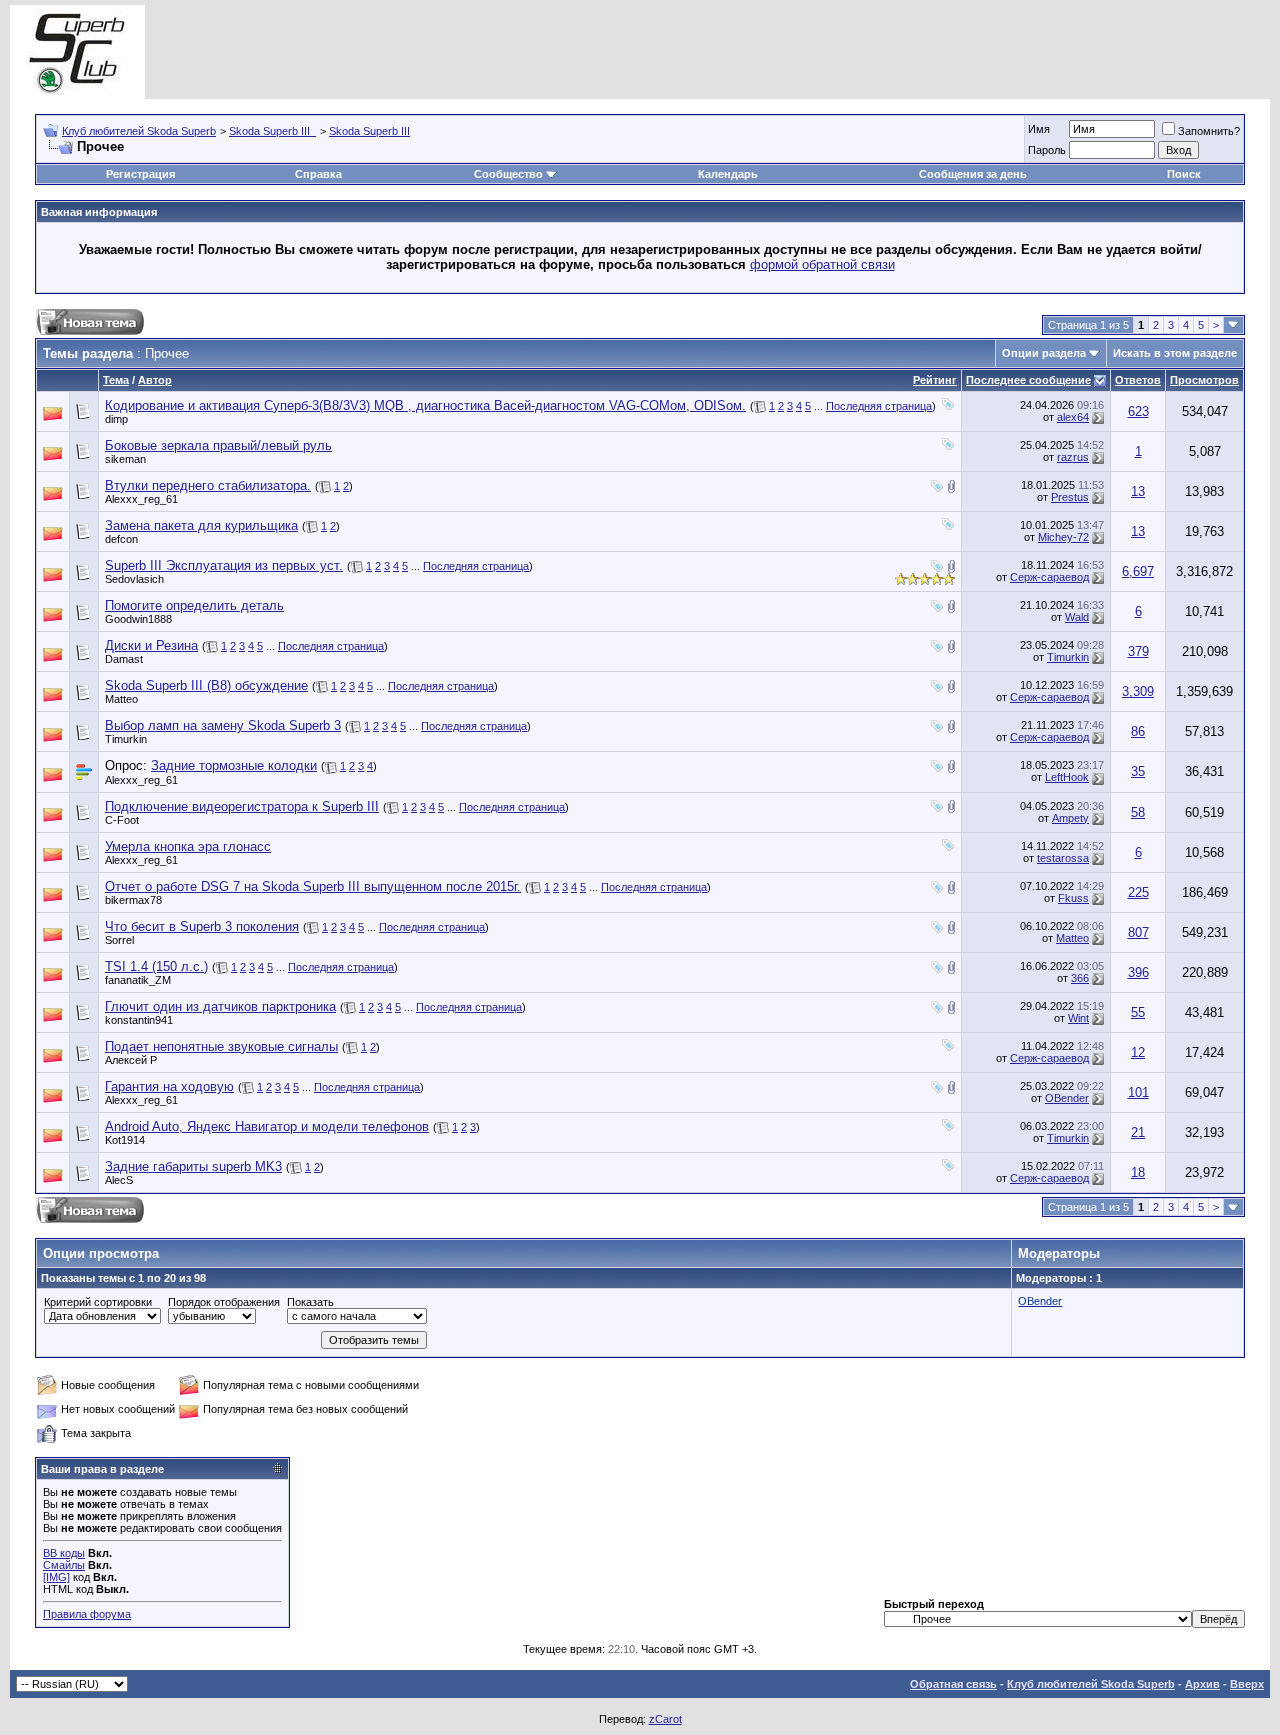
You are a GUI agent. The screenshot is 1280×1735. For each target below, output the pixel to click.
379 (1138, 651)
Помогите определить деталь (194, 605)
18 (1138, 1172)
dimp (116, 419)
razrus (1073, 457)
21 (1138, 1132)
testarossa (1063, 858)
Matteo (121, 699)
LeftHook (1067, 777)
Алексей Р (131, 1060)
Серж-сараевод (1049, 577)
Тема (116, 380)
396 (1138, 972)
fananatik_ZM (138, 980)
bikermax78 (133, 900)
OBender (1067, 1098)
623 (1138, 411)
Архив (1202, 1684)
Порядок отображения (224, 1302)
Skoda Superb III (369, 131)
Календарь (728, 174)
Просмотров (1204, 380)
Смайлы (64, 1565)
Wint (1078, 1018)
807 (1138, 932)
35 (1138, 771)
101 (1138, 1092)
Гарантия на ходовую (169, 1086)
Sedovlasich (134, 579)
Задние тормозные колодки (234, 765)
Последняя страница (879, 406)
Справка (318, 174)
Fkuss (1073, 898)
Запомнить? (1209, 131)
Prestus (1070, 497)
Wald (1077, 617)
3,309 (1138, 691)
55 (1138, 1012)
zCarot (665, 1719)
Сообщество (508, 174)
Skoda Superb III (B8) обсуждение (206, 685)
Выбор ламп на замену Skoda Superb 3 (223, 725)
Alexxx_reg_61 (141, 499)
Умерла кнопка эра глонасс (188, 846)
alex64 (1073, 417)
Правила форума (87, 1614)
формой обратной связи (822, 264)
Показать (310, 1302)
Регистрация (140, 174)
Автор (155, 380)
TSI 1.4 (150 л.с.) (156, 966)
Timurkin (1068, 657)
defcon (121, 539)
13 (1138, 491)
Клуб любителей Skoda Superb (139, 131)
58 (1138, 812)
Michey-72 (1063, 537)
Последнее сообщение (1028, 380)
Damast (124, 659)
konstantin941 (139, 1020)
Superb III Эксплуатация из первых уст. (224, 565)
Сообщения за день (973, 174)
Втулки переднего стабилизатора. (208, 485)
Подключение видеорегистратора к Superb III (242, 806)
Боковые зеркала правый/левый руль (218, 445)
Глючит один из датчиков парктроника (220, 1006)
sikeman (125, 459)
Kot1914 (125, 1140)
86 (1138, 731)
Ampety (1070, 818)
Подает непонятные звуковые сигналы (221, 1046)
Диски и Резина (151, 645)
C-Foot (122, 820)
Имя (1039, 129)
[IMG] (56, 1577)
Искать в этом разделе (1175, 353)
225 (1138, 892)
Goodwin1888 (138, 619)
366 (1080, 978)
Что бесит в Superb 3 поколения (202, 926)
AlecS (119, 1180)
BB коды (64, 1553)
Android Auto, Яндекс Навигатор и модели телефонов (267, 1126)
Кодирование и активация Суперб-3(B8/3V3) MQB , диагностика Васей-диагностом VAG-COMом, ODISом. (425, 405)
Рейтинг (935, 380)
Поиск (1184, 174)
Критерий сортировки (98, 1302)
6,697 (1138, 571)
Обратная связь (953, 1684)
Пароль (1047, 150)
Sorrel (119, 940)
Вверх (1247, 1684)
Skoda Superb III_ (272, 131)
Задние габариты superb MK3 (193, 1166)
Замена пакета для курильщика (201, 525)
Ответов (1138, 380)
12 (1138, 1052)
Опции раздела (1044, 353)
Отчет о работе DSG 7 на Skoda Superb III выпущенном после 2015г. (313, 886)
